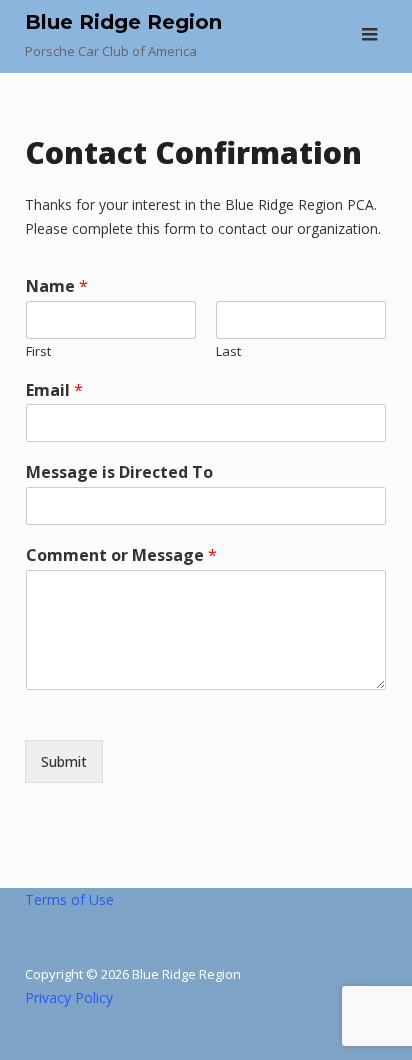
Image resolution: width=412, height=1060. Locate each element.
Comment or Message (121, 555)
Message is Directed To (119, 472)
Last (228, 351)
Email (54, 390)
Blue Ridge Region (123, 22)
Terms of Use (69, 899)
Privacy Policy (69, 997)
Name (57, 286)
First (38, 351)
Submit (64, 761)
